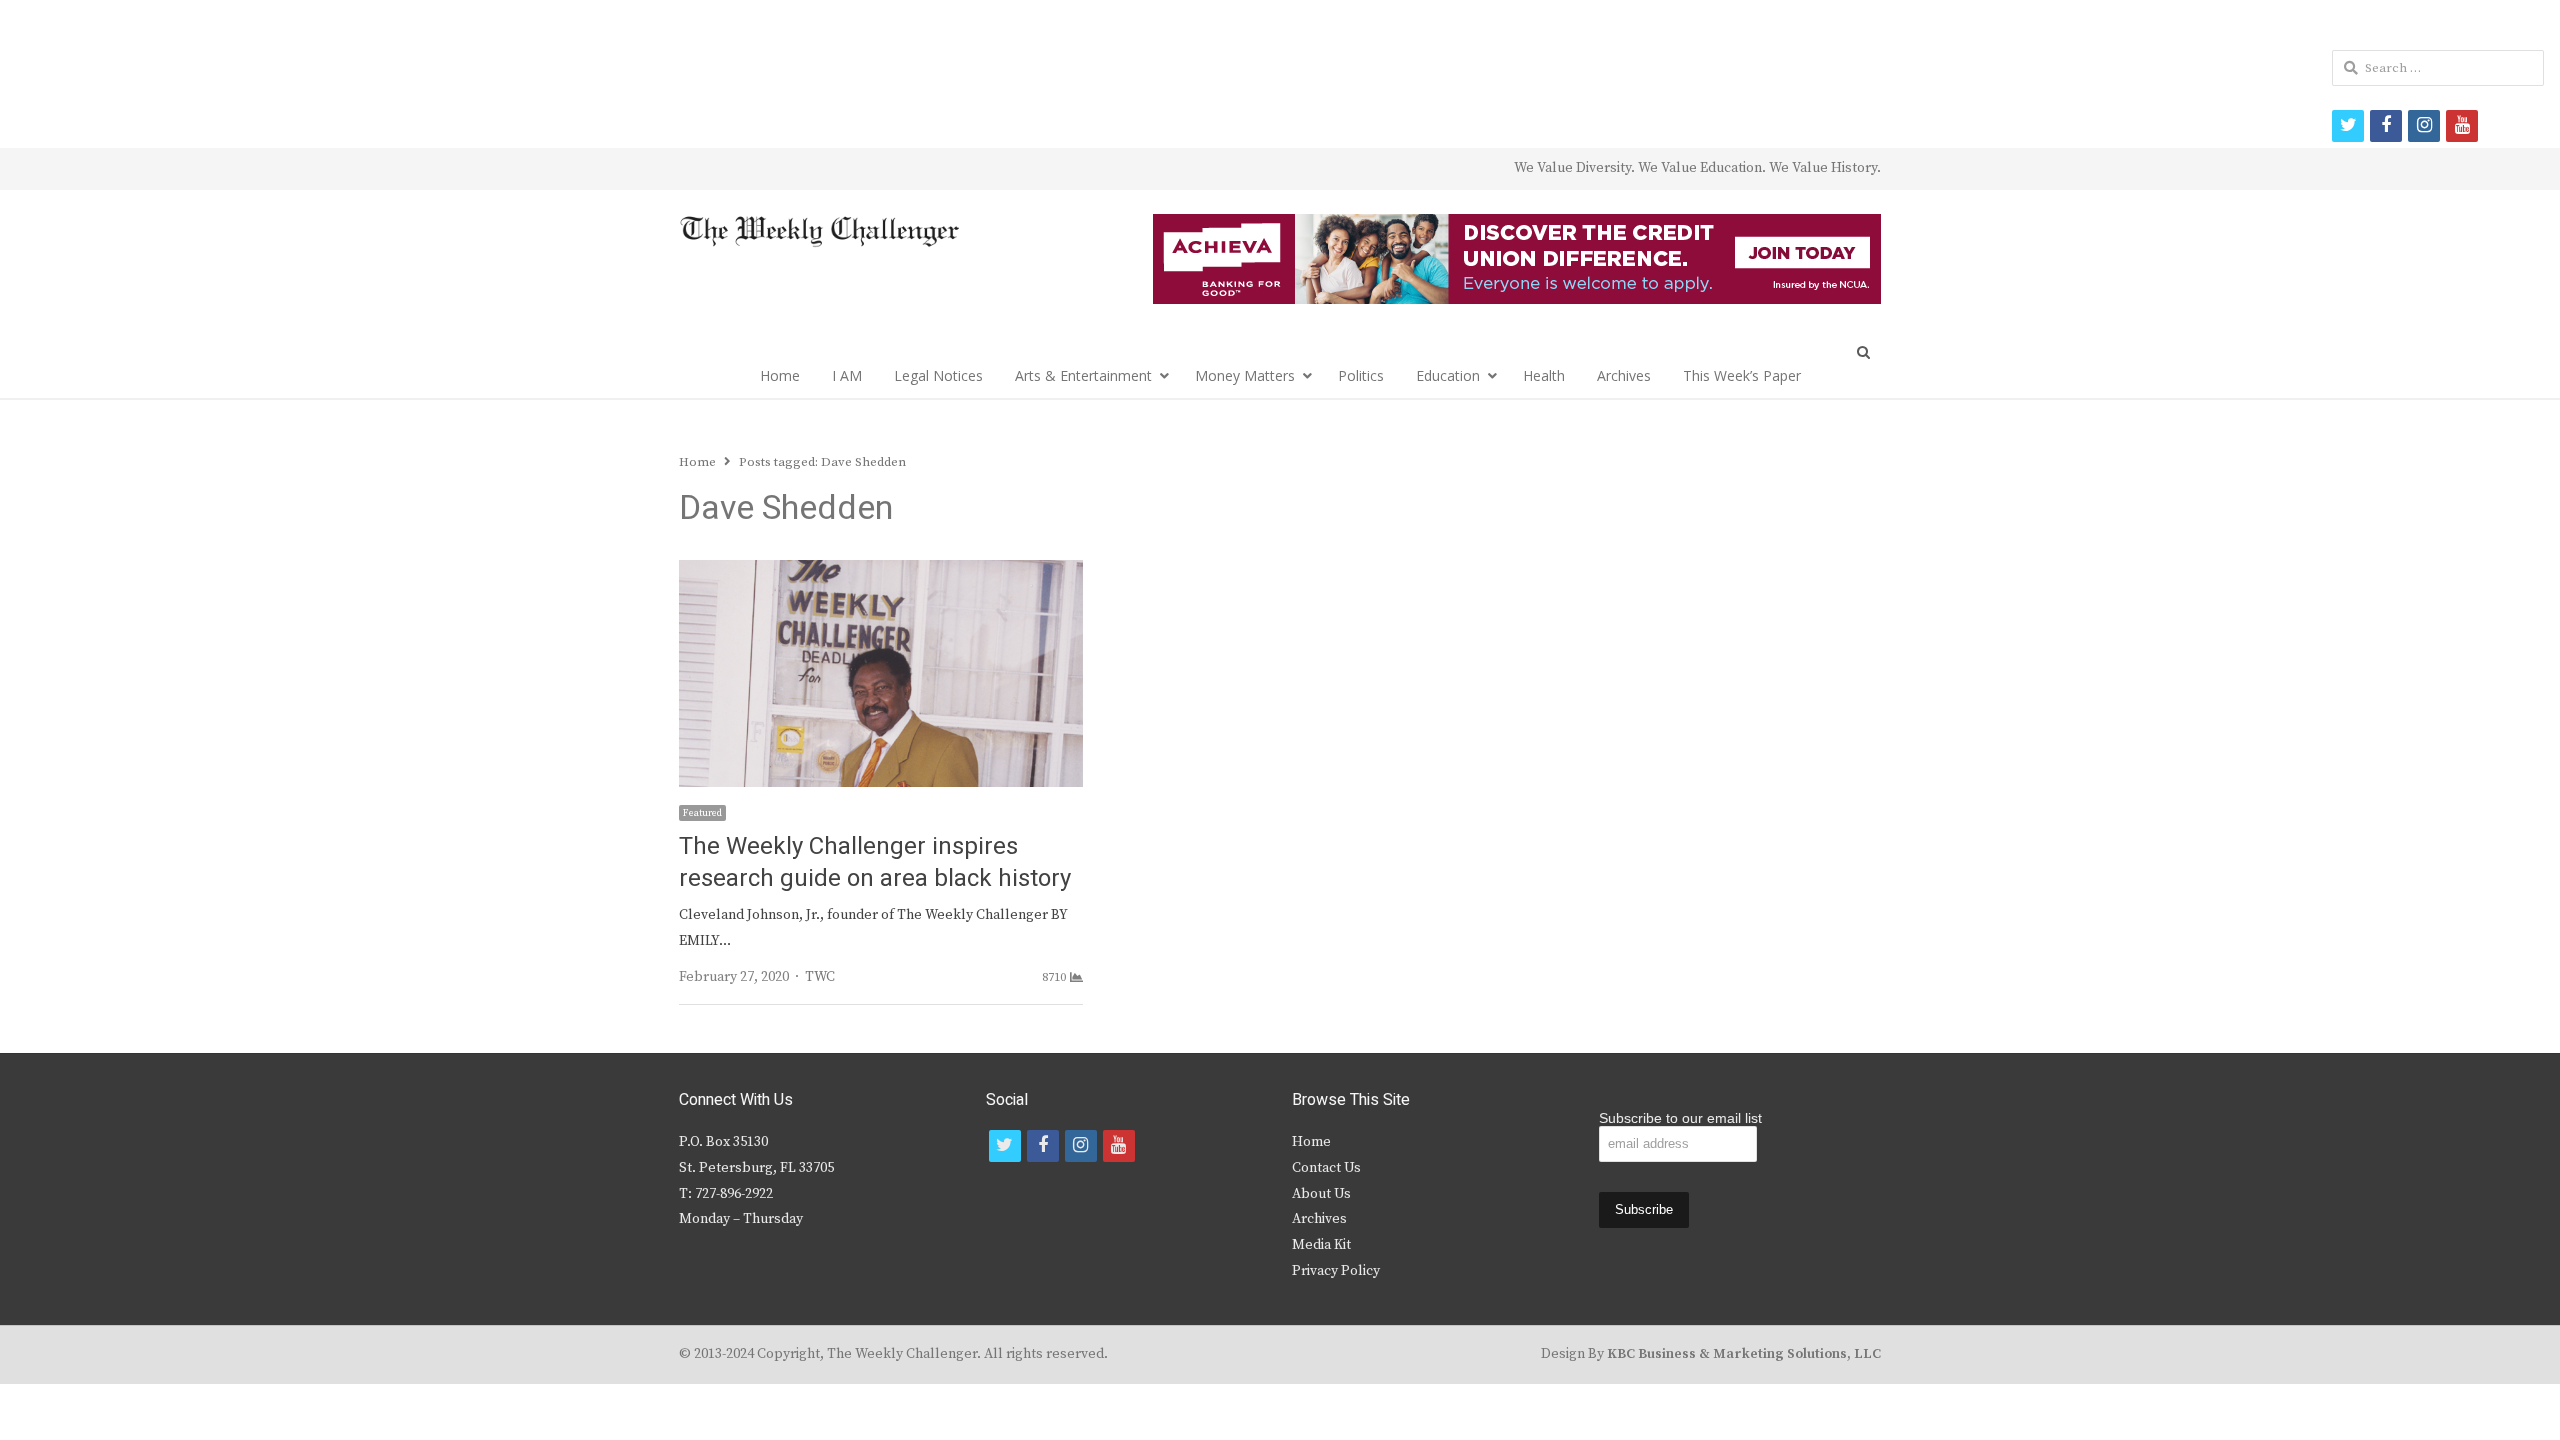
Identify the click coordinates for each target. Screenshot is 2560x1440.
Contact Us (1326, 1168)
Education (1448, 375)
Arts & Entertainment (1083, 375)
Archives (1624, 375)
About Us (1321, 1194)
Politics (1361, 375)
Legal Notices (938, 375)
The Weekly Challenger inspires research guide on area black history (875, 862)
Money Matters (1245, 375)
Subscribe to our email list (1680, 1118)
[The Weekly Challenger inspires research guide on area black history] (881, 572)
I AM (847, 375)
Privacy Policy (1336, 1271)
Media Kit (1321, 1245)
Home (780, 375)
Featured (702, 813)
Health (1544, 375)
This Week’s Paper (1742, 375)
